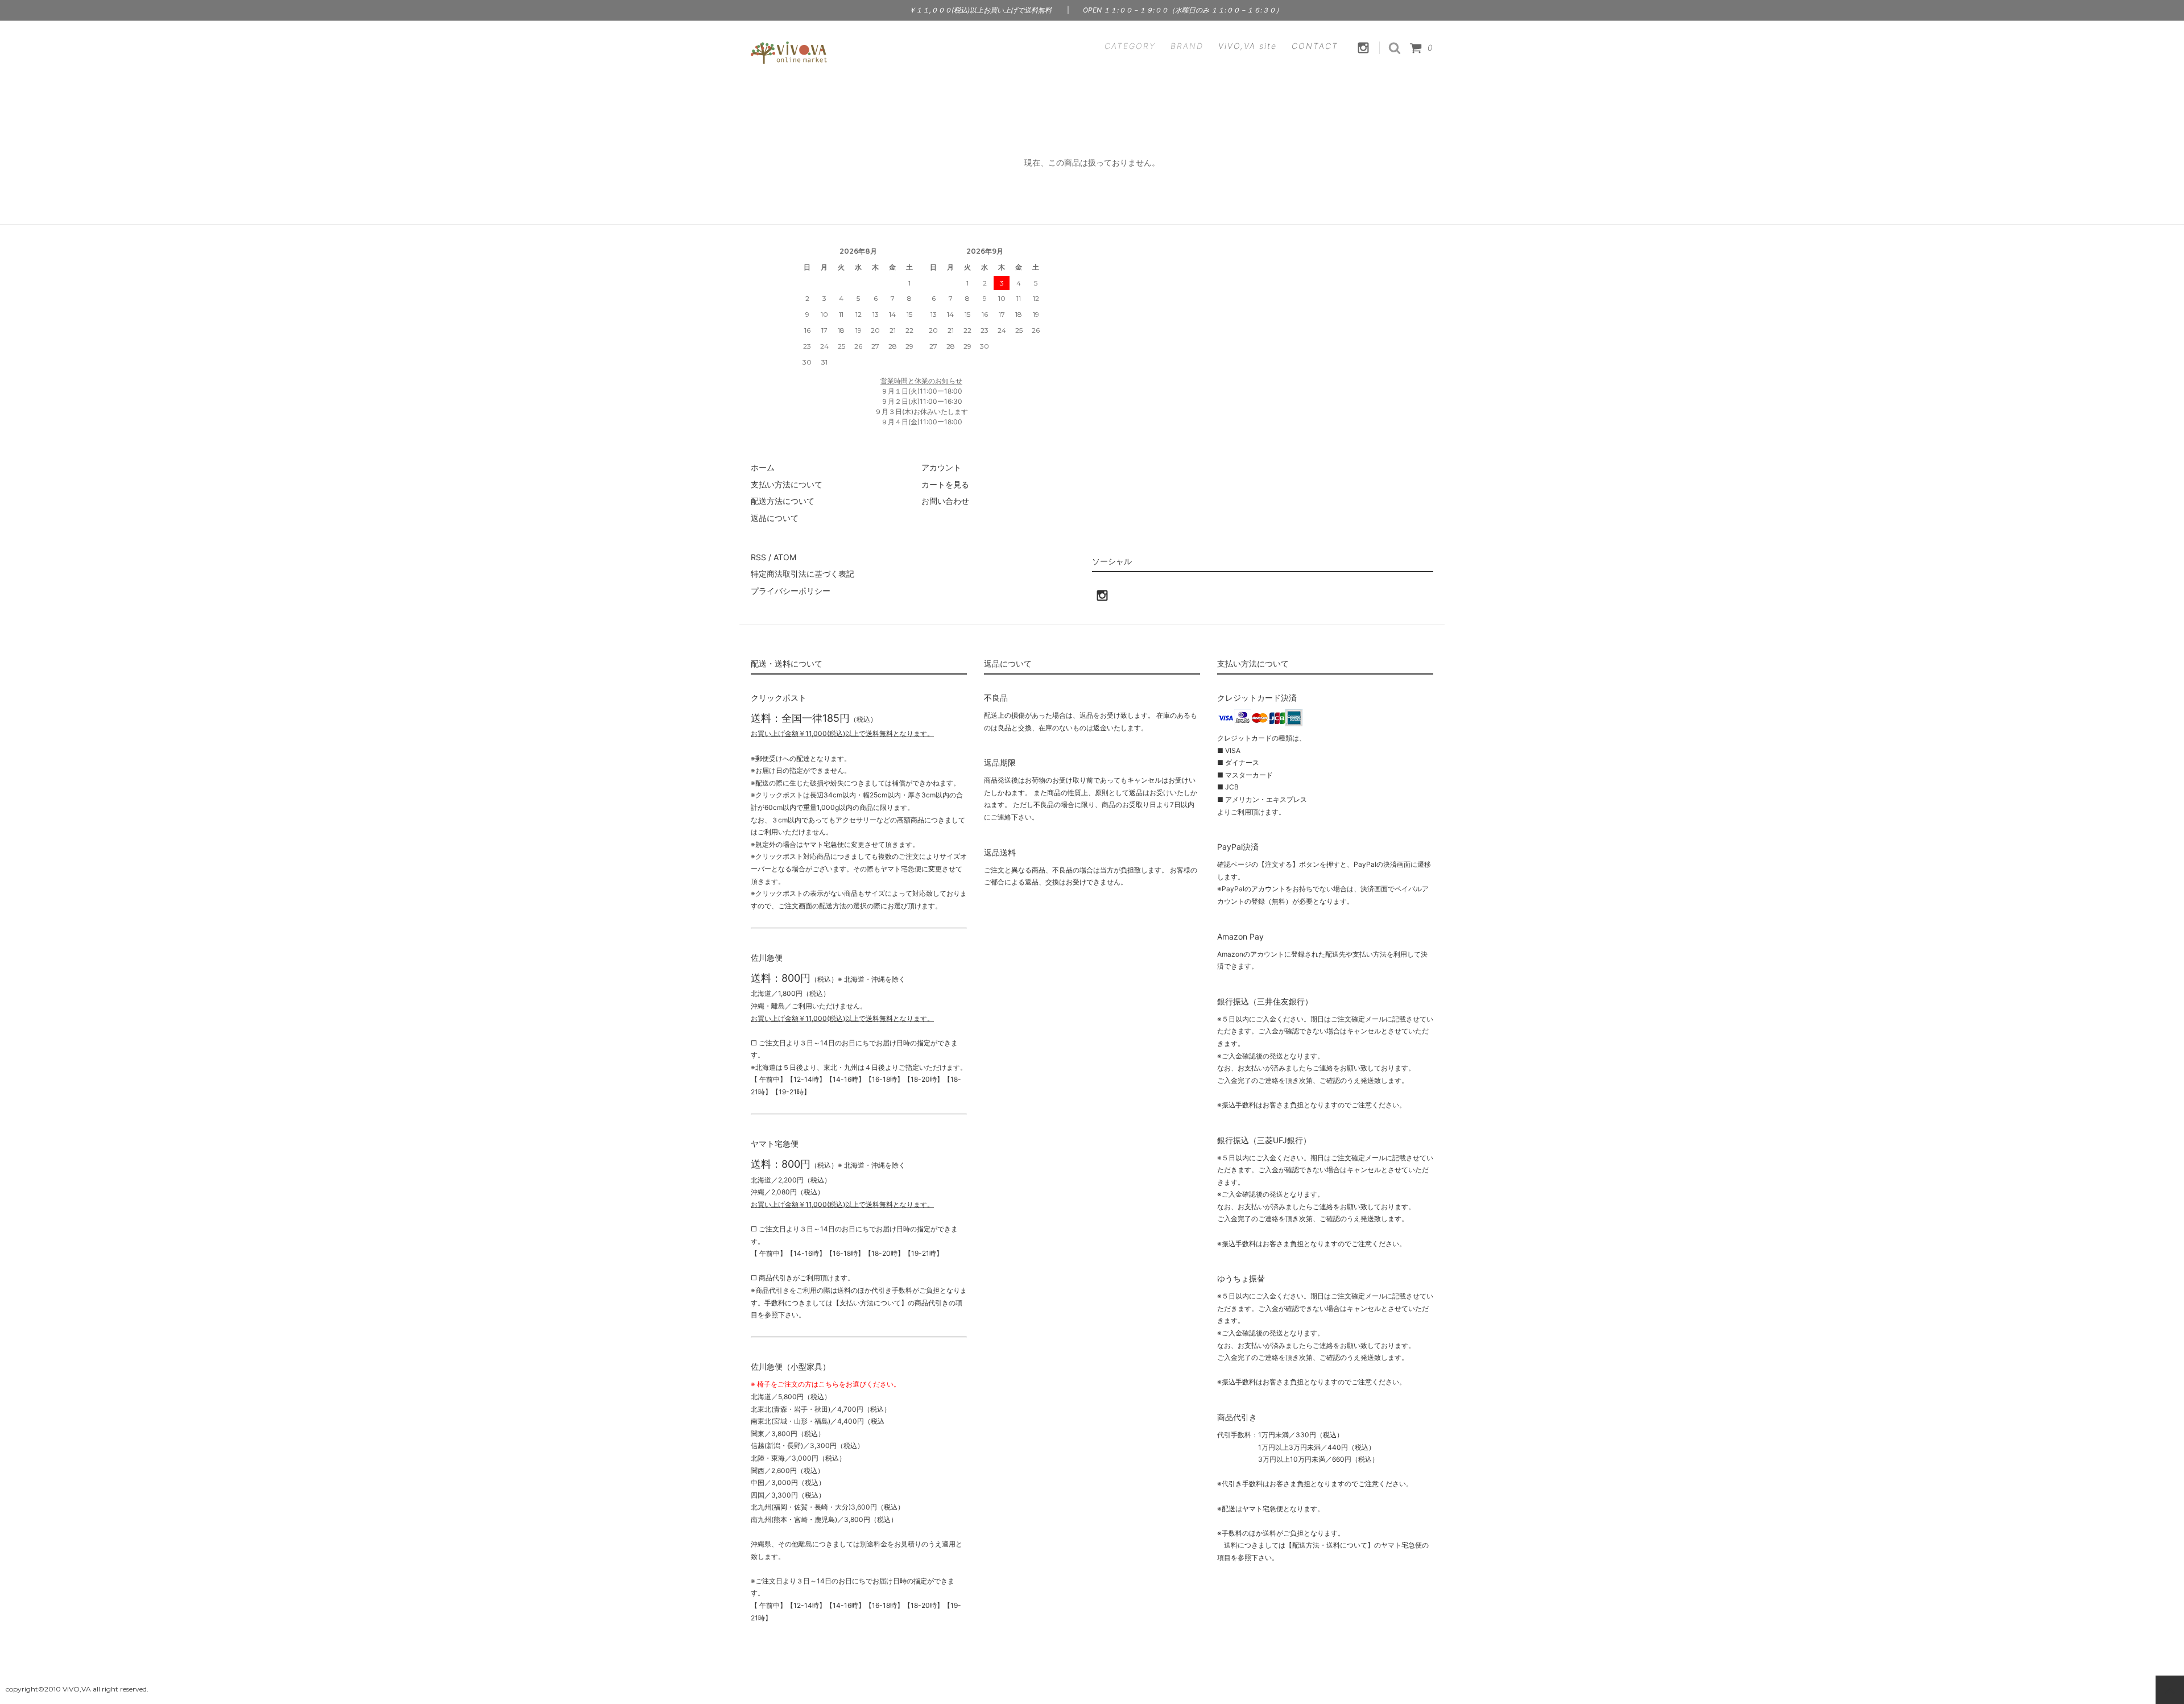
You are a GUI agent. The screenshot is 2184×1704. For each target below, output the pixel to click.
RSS (758, 557)
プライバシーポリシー (791, 591)
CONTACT (1315, 46)
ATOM (785, 557)
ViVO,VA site (1248, 46)
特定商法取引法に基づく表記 (803, 574)
